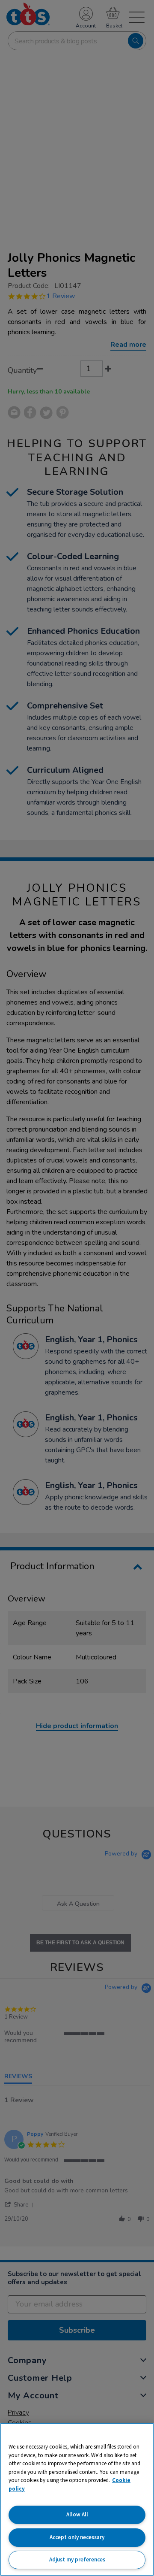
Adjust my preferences (77, 2559)
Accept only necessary (77, 2537)
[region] (77, 2499)
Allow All (77, 2514)
